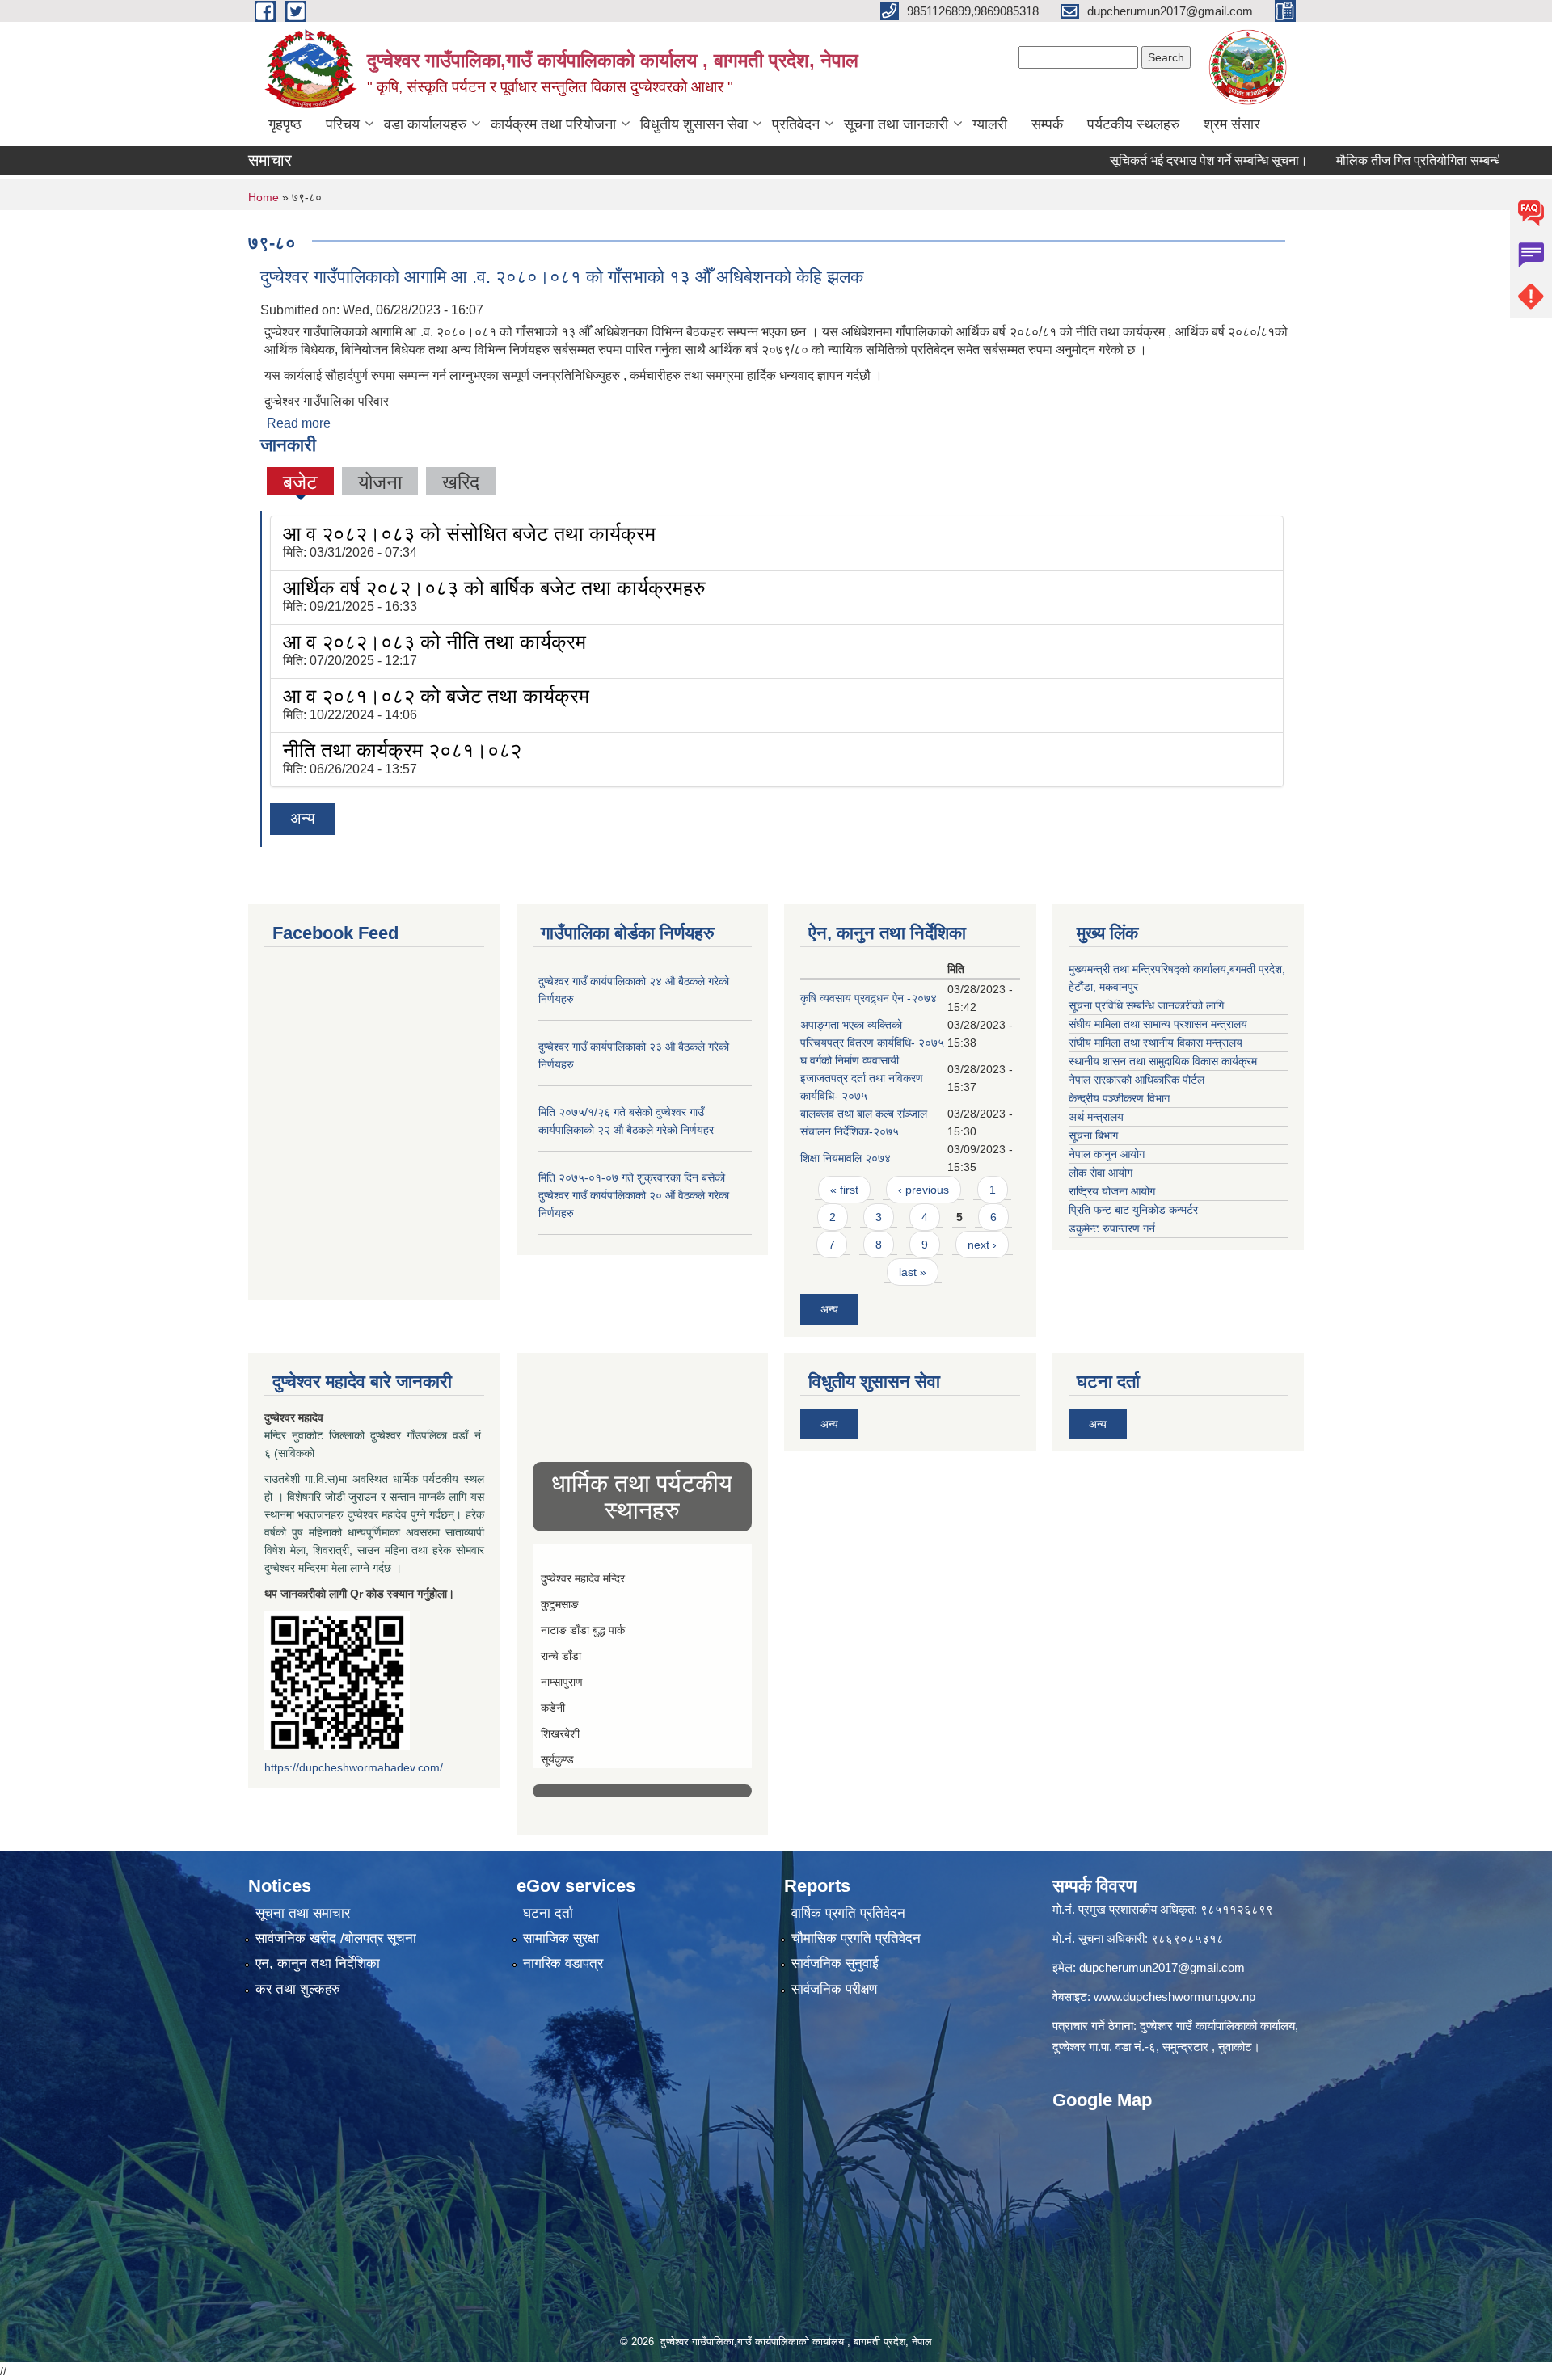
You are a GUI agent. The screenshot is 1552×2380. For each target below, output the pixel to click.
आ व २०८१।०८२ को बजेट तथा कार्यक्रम (436, 696)
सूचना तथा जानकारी (896, 124)
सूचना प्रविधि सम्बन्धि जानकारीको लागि (1146, 1005)
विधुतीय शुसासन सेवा (694, 124)
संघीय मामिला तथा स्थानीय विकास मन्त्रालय (1156, 1043)
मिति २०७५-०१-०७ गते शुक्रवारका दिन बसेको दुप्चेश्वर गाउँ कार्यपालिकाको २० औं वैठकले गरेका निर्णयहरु (634, 1195)
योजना (380, 482)
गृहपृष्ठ (285, 124)
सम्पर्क (1047, 124)
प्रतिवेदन (796, 124)
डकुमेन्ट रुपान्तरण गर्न (1112, 1228)
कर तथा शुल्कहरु (298, 1989)
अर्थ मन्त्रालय (1096, 1117)
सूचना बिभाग (1093, 1135)
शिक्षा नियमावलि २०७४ (846, 1158)
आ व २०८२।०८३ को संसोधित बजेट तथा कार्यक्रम (469, 533)
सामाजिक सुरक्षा (561, 1938)
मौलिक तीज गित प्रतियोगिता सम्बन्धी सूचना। (1384, 160)
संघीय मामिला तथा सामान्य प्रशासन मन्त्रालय (1158, 1024)
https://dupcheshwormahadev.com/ (354, 1767)
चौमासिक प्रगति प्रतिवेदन (856, 1938)
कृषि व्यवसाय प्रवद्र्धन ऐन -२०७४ (869, 998)
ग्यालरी (990, 124)
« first (844, 1190)
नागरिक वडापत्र (563, 1963)
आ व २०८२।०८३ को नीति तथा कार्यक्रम (434, 642)
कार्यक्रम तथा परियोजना (553, 124)
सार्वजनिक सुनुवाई (835, 1963)
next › (982, 1245)
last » (913, 1272)
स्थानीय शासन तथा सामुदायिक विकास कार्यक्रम (1163, 1061)
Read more (299, 423)
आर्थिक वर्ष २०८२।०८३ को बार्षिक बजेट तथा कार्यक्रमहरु (494, 588)
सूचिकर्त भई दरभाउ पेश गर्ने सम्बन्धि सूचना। (1153, 160)
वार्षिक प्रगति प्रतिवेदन (848, 1913)
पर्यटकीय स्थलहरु (1133, 124)
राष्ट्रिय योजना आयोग (1112, 1191)
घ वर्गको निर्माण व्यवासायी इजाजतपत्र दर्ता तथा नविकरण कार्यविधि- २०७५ (862, 1078)
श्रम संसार (1232, 124)
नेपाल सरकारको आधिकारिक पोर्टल (1137, 1080)
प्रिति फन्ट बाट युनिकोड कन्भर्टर (1133, 1210)
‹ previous (924, 1190)
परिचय (343, 124)
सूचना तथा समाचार (303, 1913)
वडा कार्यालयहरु (425, 124)
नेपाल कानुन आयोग (1107, 1154)
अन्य (303, 818)
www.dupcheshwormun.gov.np (1175, 1997)
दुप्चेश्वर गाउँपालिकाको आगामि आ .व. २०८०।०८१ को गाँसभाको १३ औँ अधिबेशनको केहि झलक (562, 277)
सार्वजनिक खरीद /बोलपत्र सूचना (336, 1938)
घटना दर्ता (548, 1913)
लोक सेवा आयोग (1101, 1173)
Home (264, 197)
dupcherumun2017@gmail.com (1162, 1967)
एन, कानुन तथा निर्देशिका (318, 1963)
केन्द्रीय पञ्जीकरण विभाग (1119, 1098)
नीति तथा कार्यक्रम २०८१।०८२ (402, 750)
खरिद (461, 482)
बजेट (300, 482)
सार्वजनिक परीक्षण (834, 1989)
